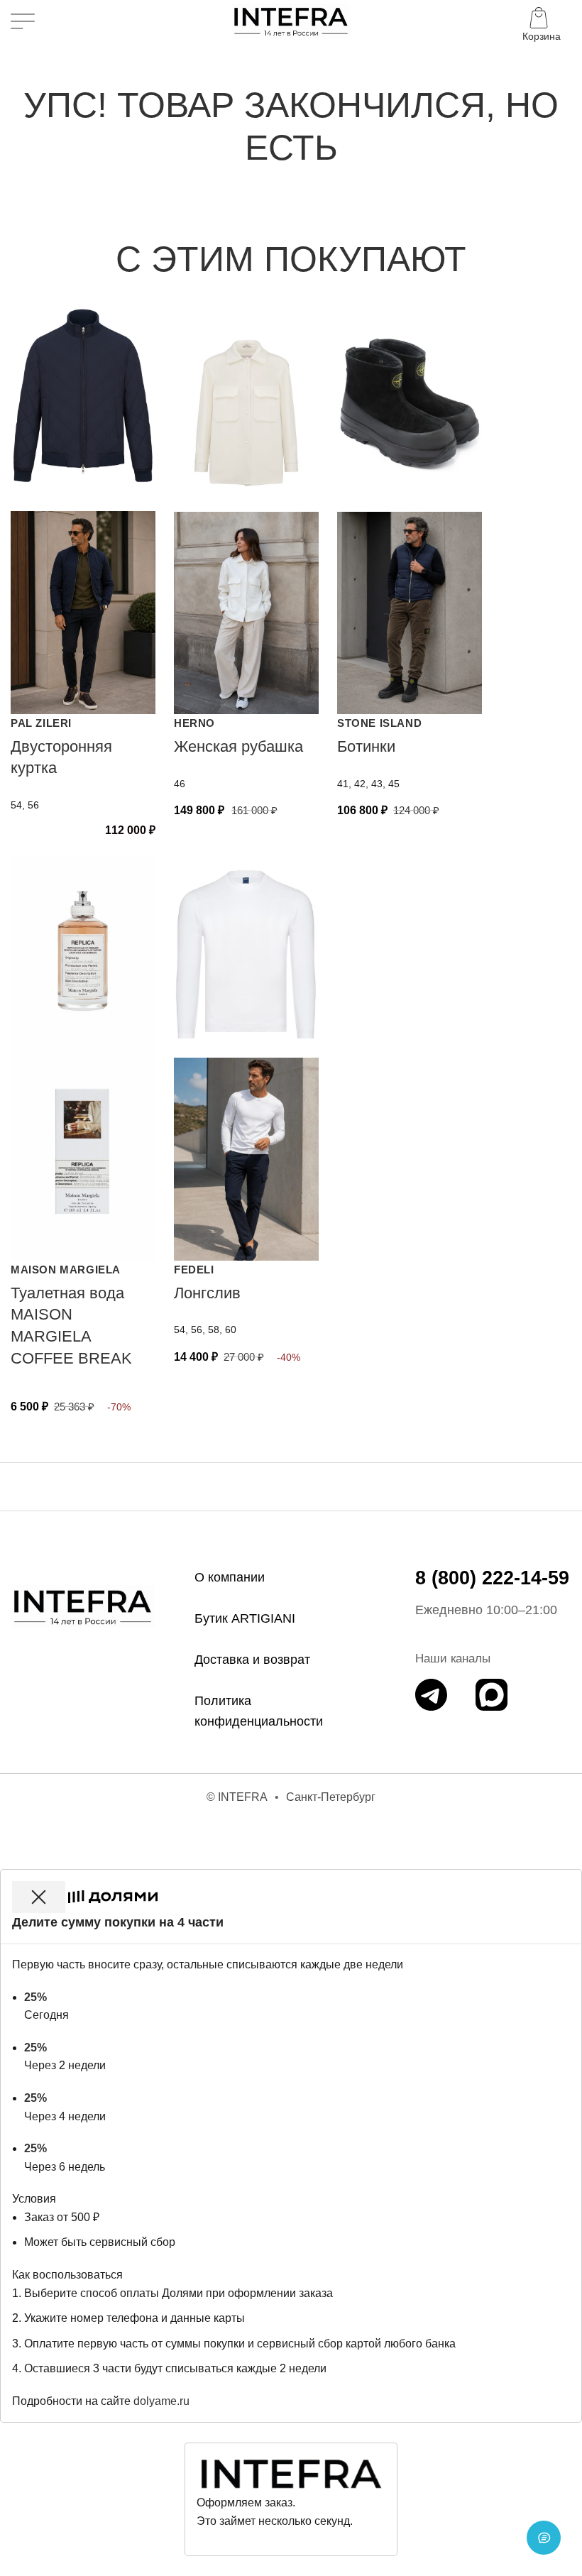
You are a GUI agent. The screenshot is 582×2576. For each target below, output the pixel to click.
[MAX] (492, 1695)
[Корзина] (542, 21)
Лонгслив (207, 1293)
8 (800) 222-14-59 (492, 1578)
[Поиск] (55, 21)
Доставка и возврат (252, 1660)
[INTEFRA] (83, 1606)
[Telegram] (431, 1695)
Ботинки (366, 746)
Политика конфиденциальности (259, 1711)
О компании (230, 1577)
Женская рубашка (238, 746)
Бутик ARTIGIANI (245, 1618)
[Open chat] (544, 2538)
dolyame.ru (161, 2401)
